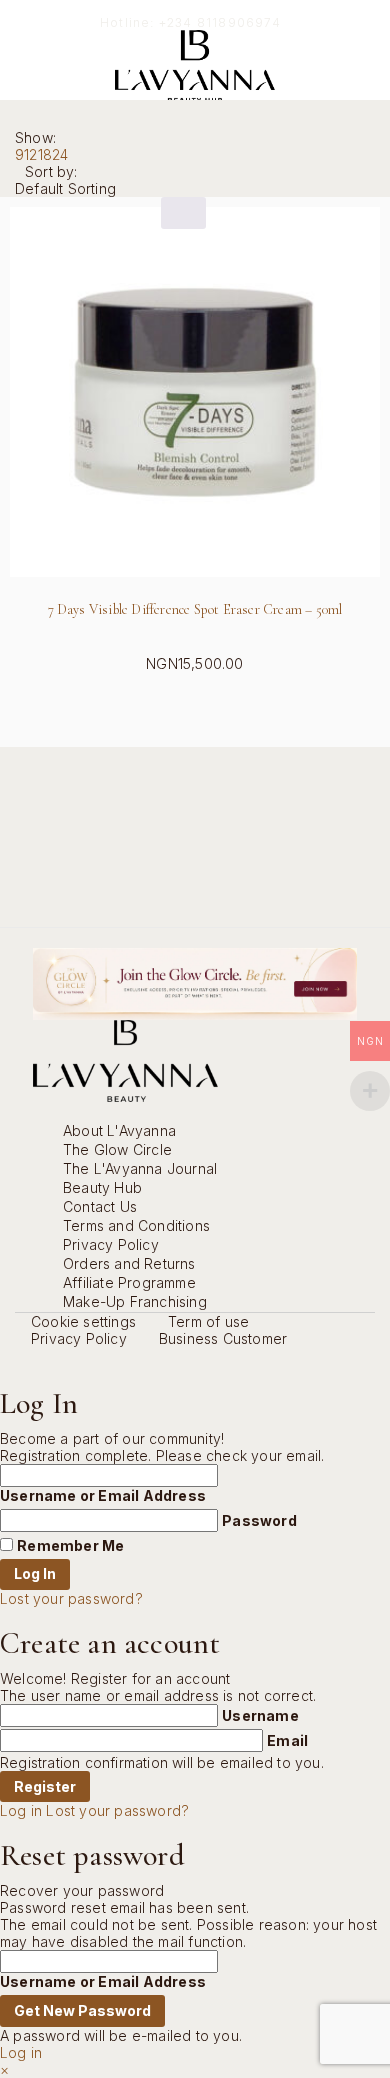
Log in (21, 1810)
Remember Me (70, 1545)
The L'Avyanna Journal (140, 1168)
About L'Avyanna (119, 1130)
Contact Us (100, 1206)
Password (259, 1520)
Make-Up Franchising (135, 1301)
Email (287, 1740)
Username (260, 1715)
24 (60, 154)
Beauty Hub (102, 1187)
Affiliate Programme (129, 1282)
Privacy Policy (111, 1244)
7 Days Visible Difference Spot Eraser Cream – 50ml (195, 609)
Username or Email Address (103, 1495)
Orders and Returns (129, 1263)
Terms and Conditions (136, 1225)
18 (45, 154)
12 (30, 154)
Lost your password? (71, 1598)
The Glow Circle (117, 1149)
